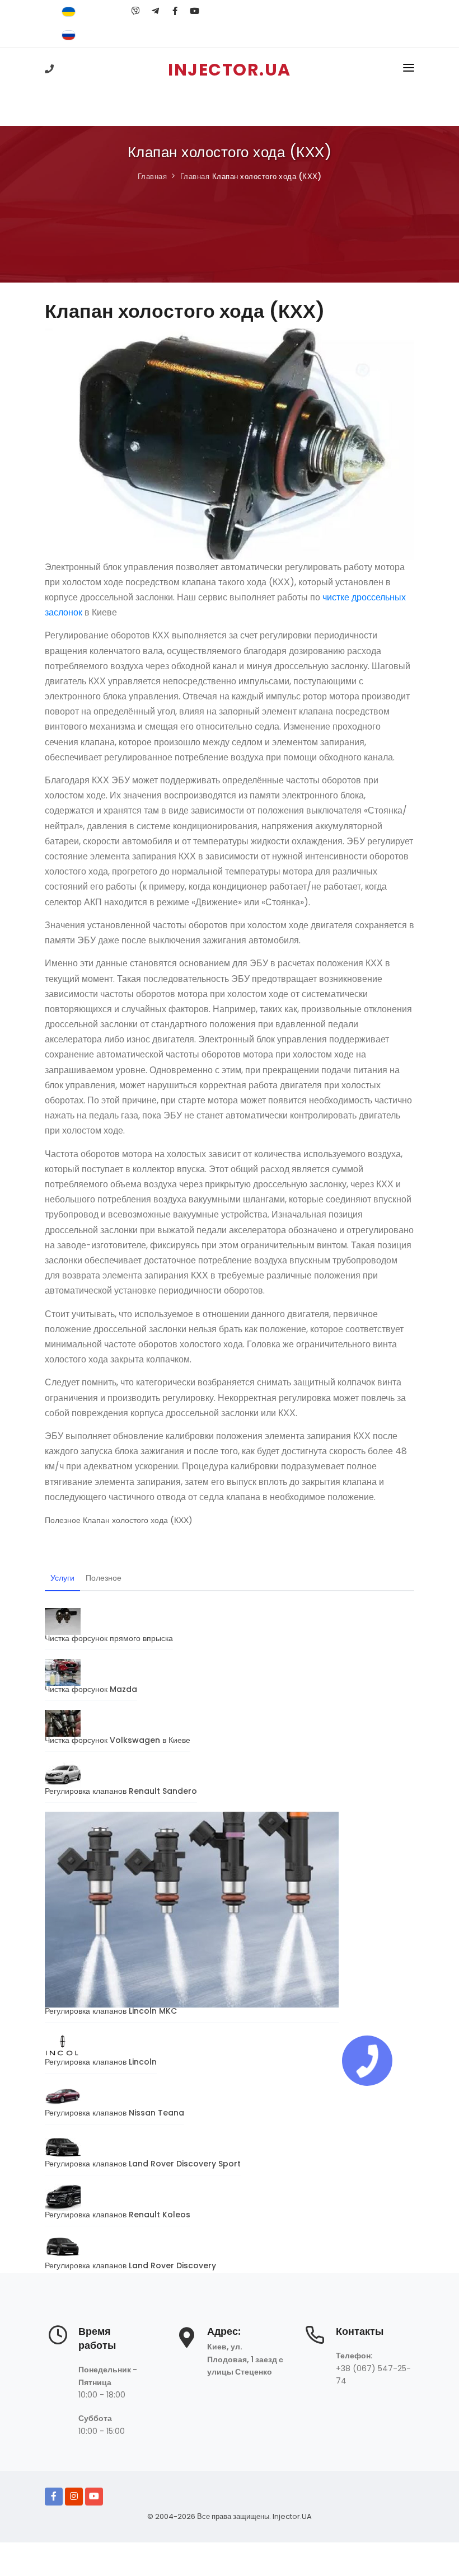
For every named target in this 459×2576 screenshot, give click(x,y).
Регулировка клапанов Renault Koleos (118, 2215)
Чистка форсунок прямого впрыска (109, 1638)
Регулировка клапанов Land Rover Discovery (130, 2265)
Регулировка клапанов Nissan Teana (114, 2113)
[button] (409, 70)
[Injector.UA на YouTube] (94, 2497)
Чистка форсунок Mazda (91, 1689)
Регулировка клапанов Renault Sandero (121, 1791)
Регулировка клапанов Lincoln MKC (111, 2011)
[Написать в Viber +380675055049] (136, 11)
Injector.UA (292, 2516)
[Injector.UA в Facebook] (54, 2497)
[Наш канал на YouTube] (195, 11)
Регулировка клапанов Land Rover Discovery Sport (143, 2164)
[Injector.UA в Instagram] (74, 2497)
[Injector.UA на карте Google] (186, 2343)
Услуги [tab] (62, 1578)
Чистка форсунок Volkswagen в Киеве (118, 1740)
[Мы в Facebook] (175, 11)
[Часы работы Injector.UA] (58, 2341)
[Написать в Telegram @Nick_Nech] (155, 11)
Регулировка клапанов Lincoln (101, 2062)
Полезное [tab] (104, 1578)
